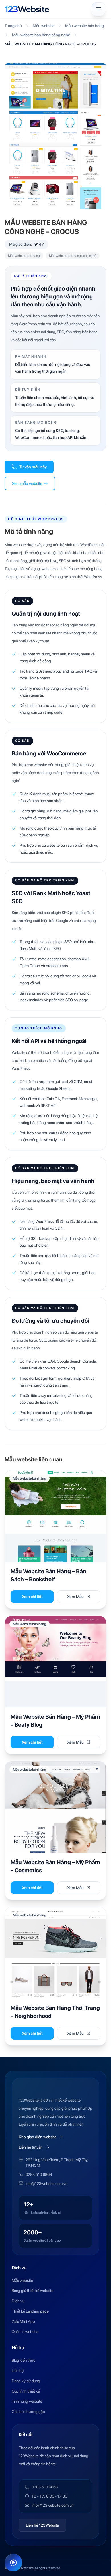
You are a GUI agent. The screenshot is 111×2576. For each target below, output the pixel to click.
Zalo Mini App (23, 2321)
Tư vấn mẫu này (33, 467)
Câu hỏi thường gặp (28, 2412)
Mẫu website (44, 26)
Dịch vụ (18, 2301)
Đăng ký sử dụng (26, 2381)
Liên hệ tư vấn (31, 2147)
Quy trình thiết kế (26, 2391)
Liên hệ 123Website (42, 2525)
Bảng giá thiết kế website (32, 2291)
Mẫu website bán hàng (85, 26)
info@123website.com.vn (47, 2184)
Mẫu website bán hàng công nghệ (41, 35)
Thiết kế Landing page (30, 2311)
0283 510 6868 (39, 2174)
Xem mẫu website (27, 483)
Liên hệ (18, 2371)
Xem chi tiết (32, 1597)
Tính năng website (27, 2401)
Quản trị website (25, 2332)
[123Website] (27, 9)
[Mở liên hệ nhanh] (13, 2563)
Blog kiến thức (23, 2360)
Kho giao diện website (38, 2137)
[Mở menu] (98, 9)
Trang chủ (13, 26)
